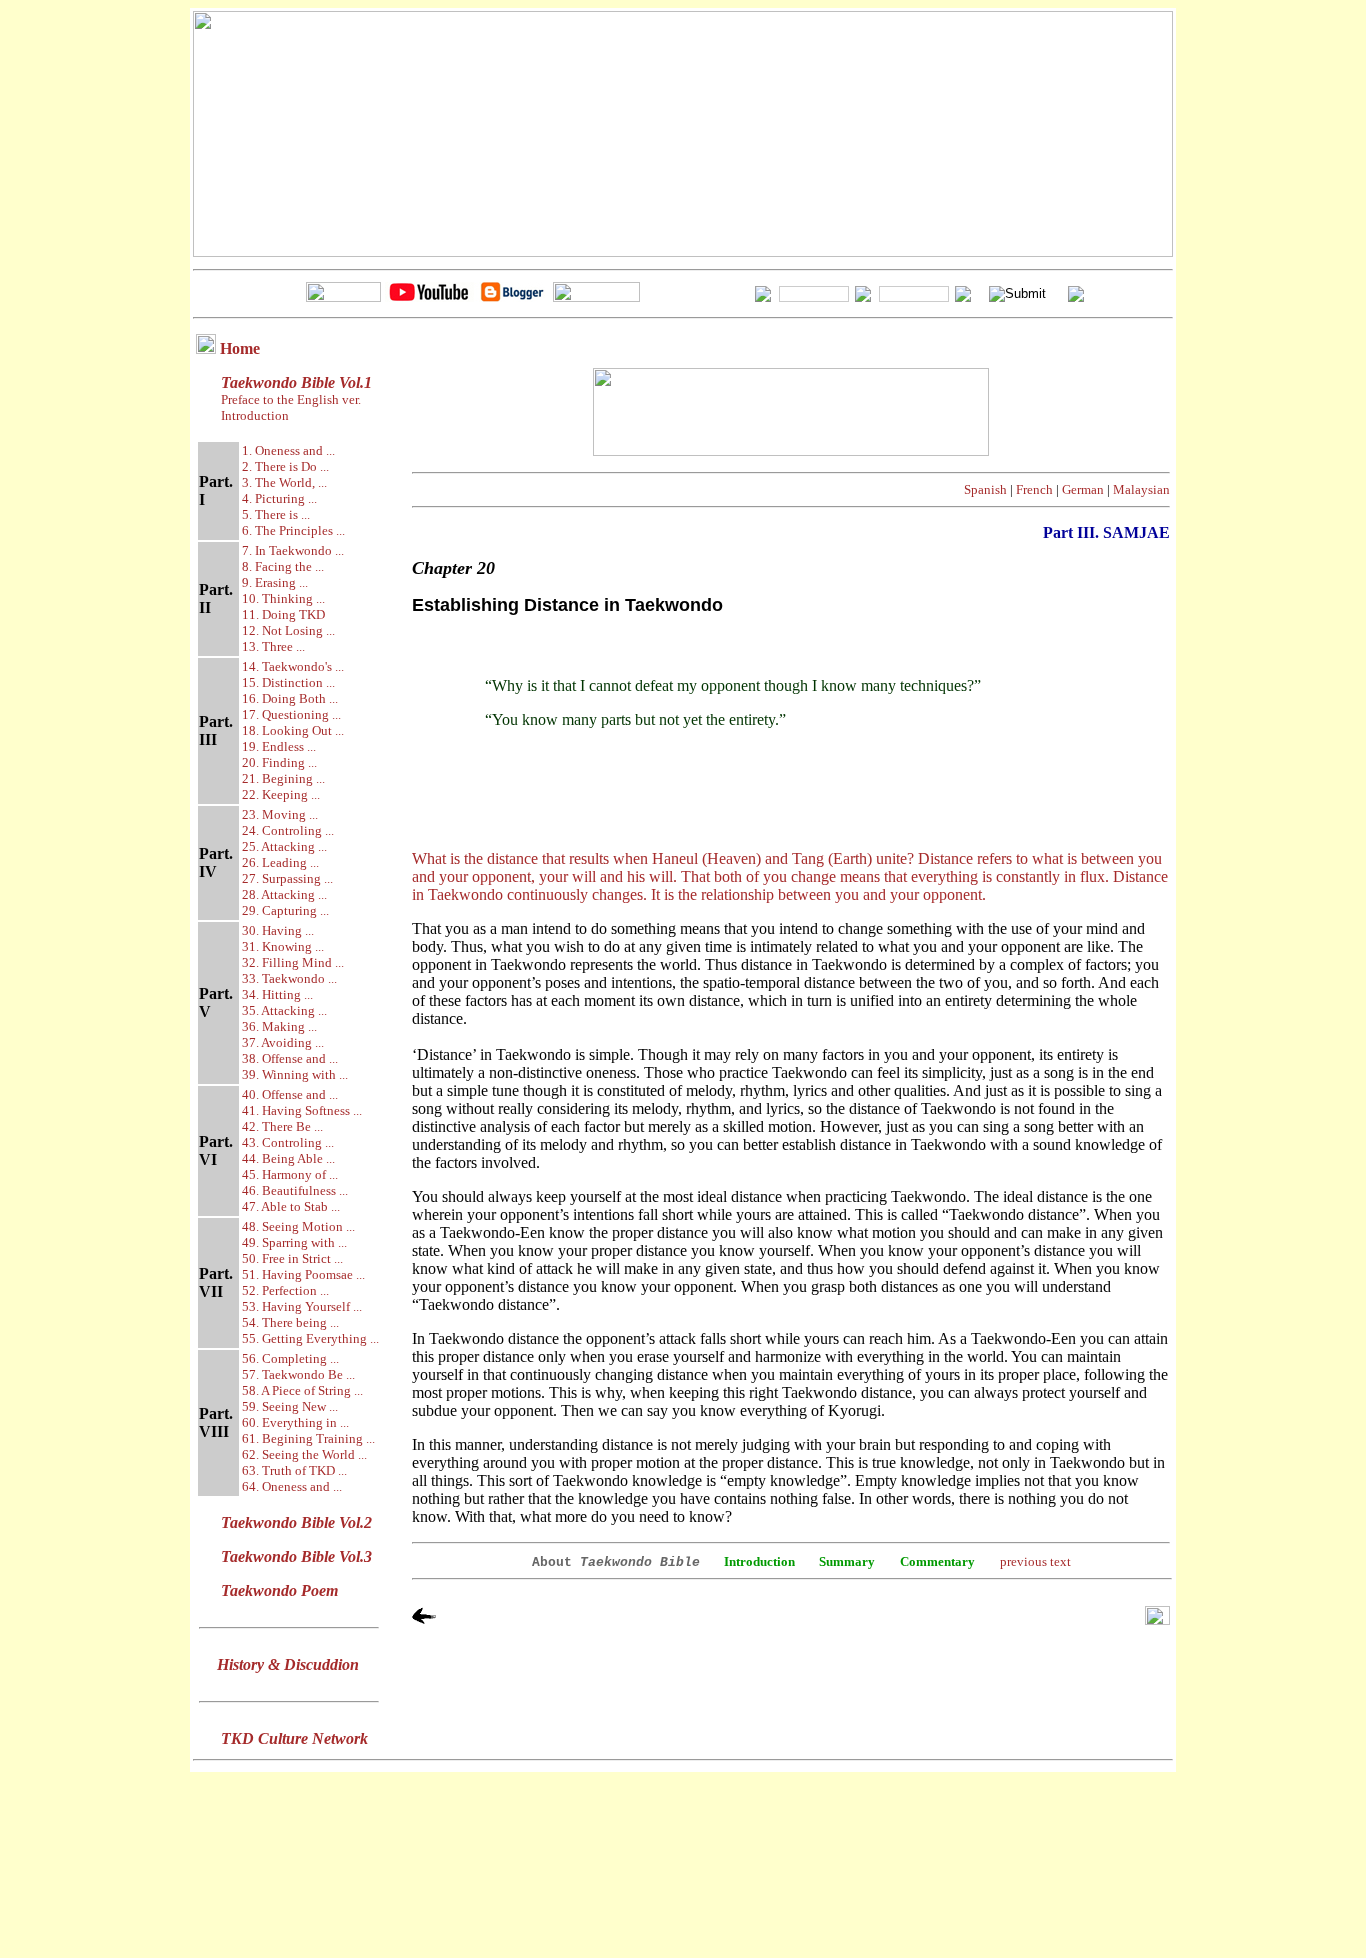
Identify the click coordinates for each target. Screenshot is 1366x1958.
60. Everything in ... (295, 1422)
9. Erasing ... (275, 582)
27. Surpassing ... (287, 878)
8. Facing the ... (283, 566)
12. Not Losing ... (288, 630)
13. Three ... (273, 646)
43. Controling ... (288, 1142)
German (1083, 489)
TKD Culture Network (294, 1738)
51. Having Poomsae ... (303, 1274)
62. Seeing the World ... (304, 1454)
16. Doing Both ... (290, 698)
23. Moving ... (280, 814)
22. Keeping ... (281, 794)
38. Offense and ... (290, 1058)
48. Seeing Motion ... (298, 1226)
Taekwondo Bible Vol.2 (296, 1522)
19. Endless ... (279, 746)
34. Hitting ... (277, 994)
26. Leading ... (280, 862)
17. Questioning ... (291, 714)
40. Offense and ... (290, 1094)
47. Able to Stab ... (291, 1206)
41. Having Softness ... (302, 1110)
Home (240, 348)
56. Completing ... (290, 1358)
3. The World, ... (284, 482)
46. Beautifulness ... (295, 1190)
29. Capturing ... (285, 910)
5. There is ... (276, 514)
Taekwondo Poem (279, 1590)
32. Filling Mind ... (293, 962)
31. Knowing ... (283, 946)
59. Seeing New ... (290, 1406)
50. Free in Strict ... (292, 1258)
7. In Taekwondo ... (293, 550)
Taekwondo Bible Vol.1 (296, 382)
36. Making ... (279, 1026)
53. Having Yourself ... (302, 1306)
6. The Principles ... (293, 530)
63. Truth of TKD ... (294, 1470)
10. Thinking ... (283, 598)
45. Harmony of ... (290, 1174)
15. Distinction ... (288, 682)
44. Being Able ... (288, 1158)
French (1034, 489)
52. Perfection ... (285, 1290)
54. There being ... (290, 1322)
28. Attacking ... (284, 894)
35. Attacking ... (284, 1010)
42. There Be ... (282, 1126)
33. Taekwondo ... (289, 978)
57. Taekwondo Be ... (298, 1374)
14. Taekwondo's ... (293, 666)
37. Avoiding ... (283, 1042)
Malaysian (1141, 489)
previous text (1035, 1561)
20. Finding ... (279, 762)
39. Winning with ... (295, 1074)
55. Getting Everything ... (310, 1338)
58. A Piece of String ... (302, 1390)
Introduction (255, 415)
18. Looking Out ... (293, 730)
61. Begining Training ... (308, 1438)
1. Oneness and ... (288, 450)
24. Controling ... (288, 830)
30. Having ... (278, 930)
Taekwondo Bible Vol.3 (296, 1556)
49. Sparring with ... (294, 1242)
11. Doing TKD (283, 614)
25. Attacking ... (284, 846)
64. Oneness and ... (292, 1486)
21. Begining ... (283, 778)
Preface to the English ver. (289, 399)
